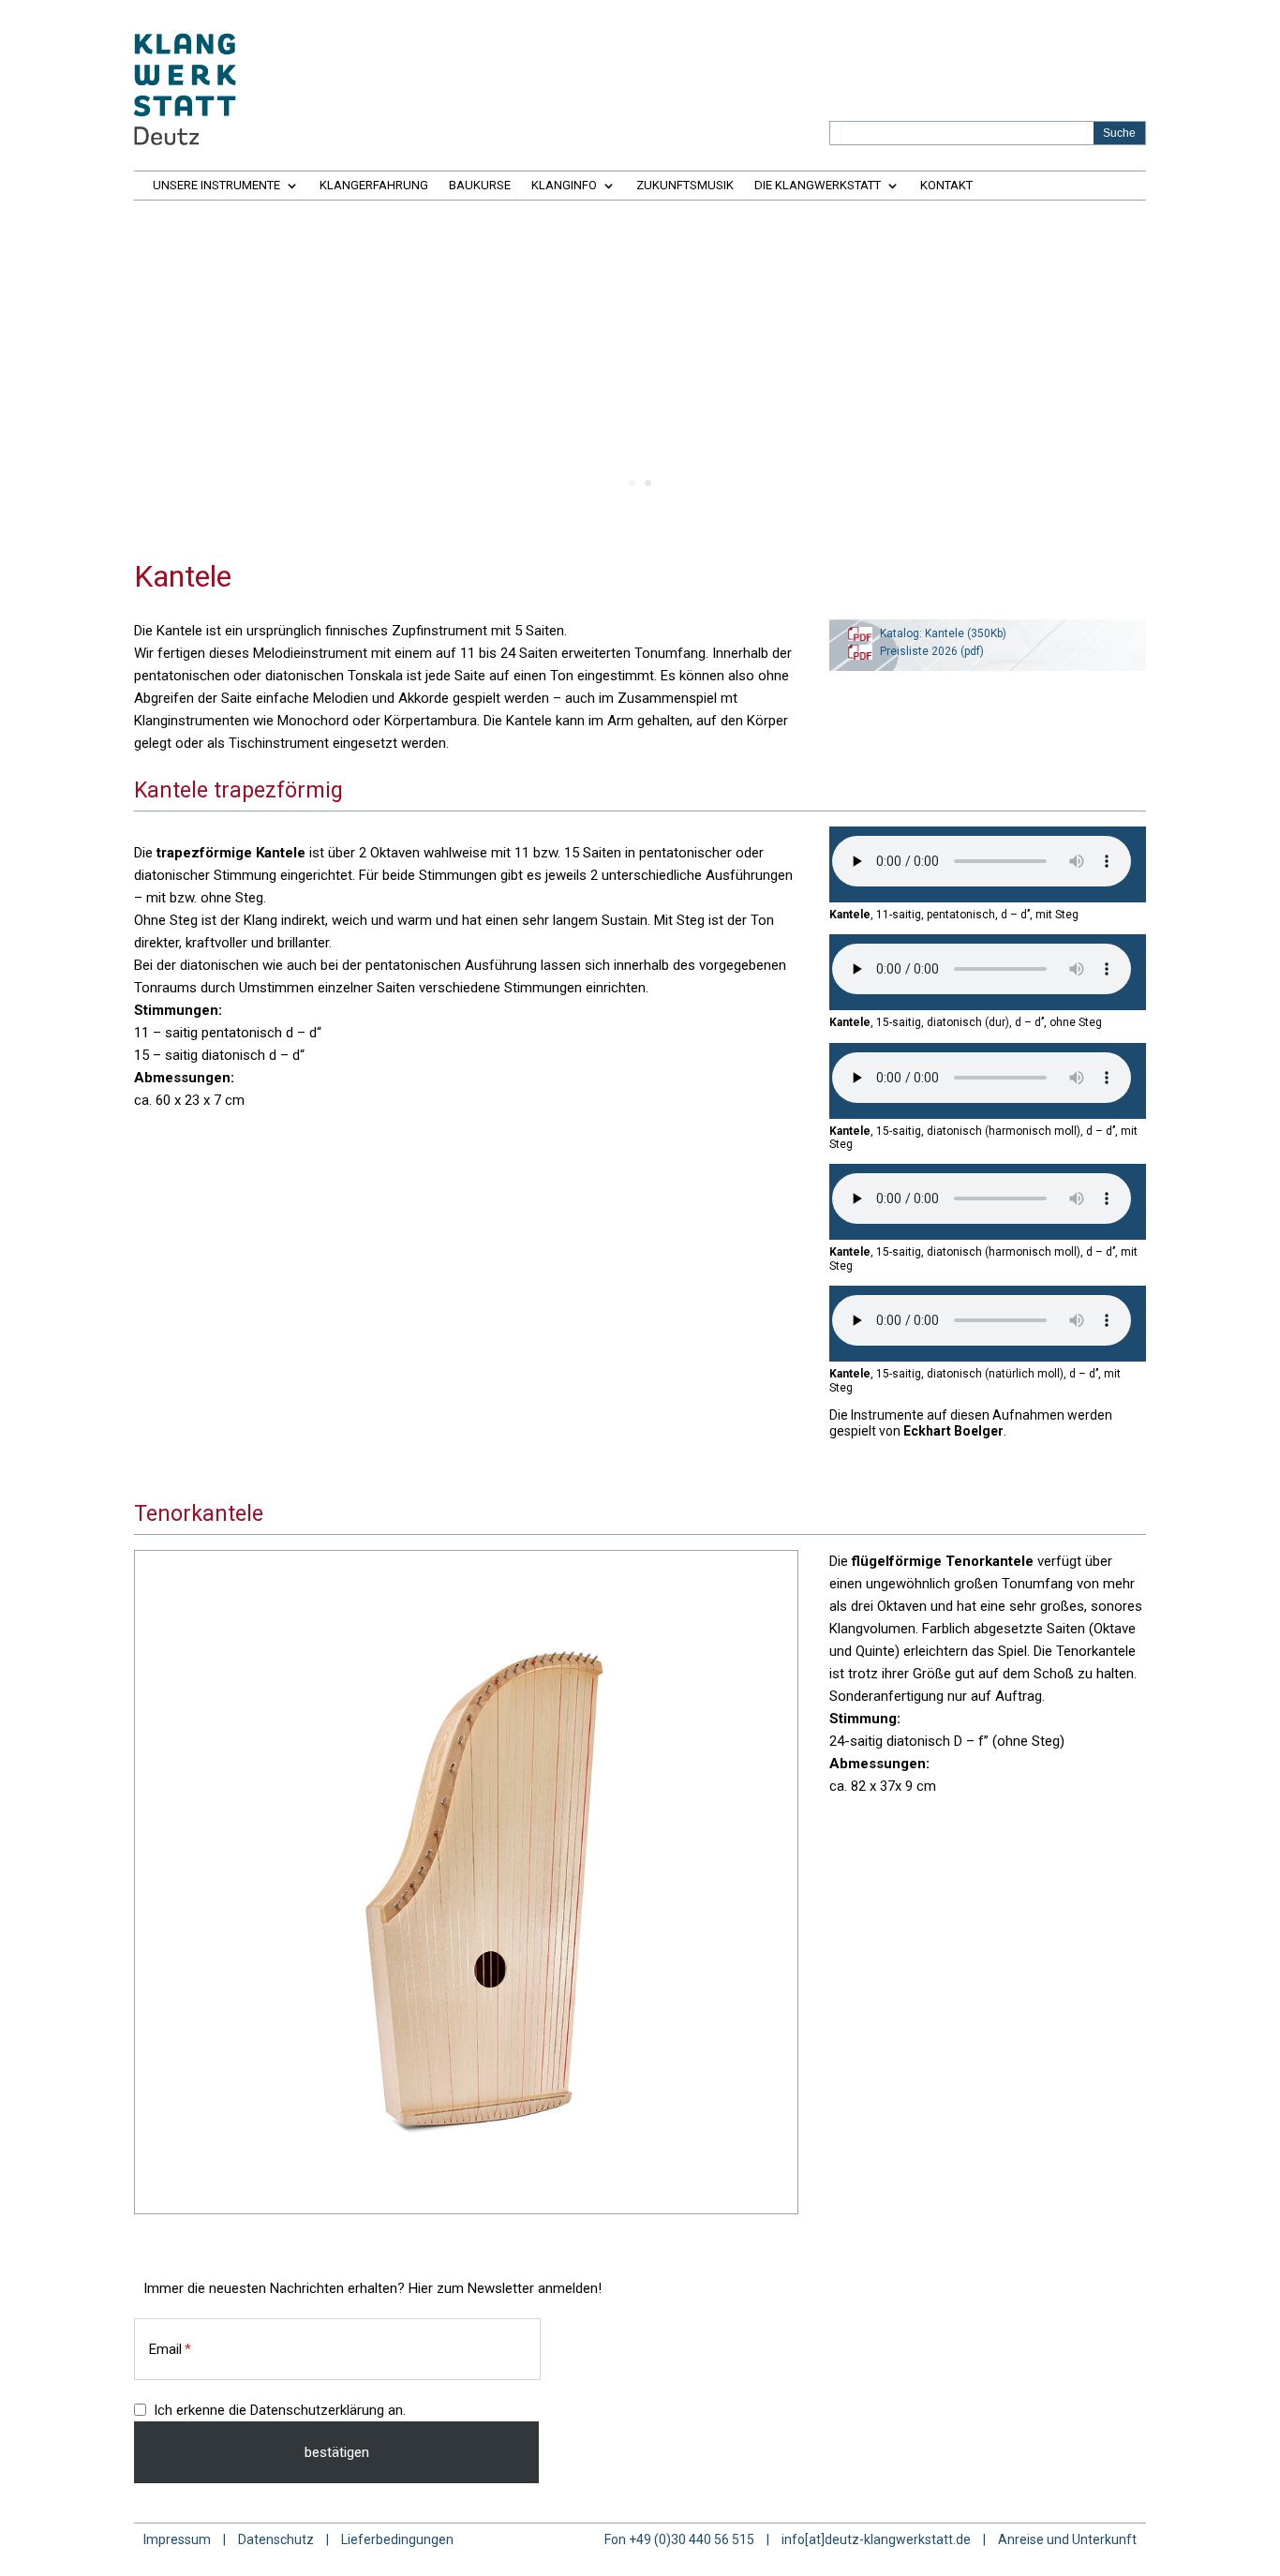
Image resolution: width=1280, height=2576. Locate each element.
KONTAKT (946, 186)
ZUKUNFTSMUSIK (685, 186)
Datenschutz (276, 2539)
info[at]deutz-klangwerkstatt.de (876, 2539)
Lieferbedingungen (397, 2539)
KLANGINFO (564, 186)
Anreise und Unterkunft (1067, 2539)
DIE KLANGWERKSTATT (818, 186)
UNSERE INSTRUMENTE (216, 186)
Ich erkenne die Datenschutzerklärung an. (280, 2410)
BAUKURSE (480, 186)
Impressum (177, 2539)
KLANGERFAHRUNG (374, 186)
